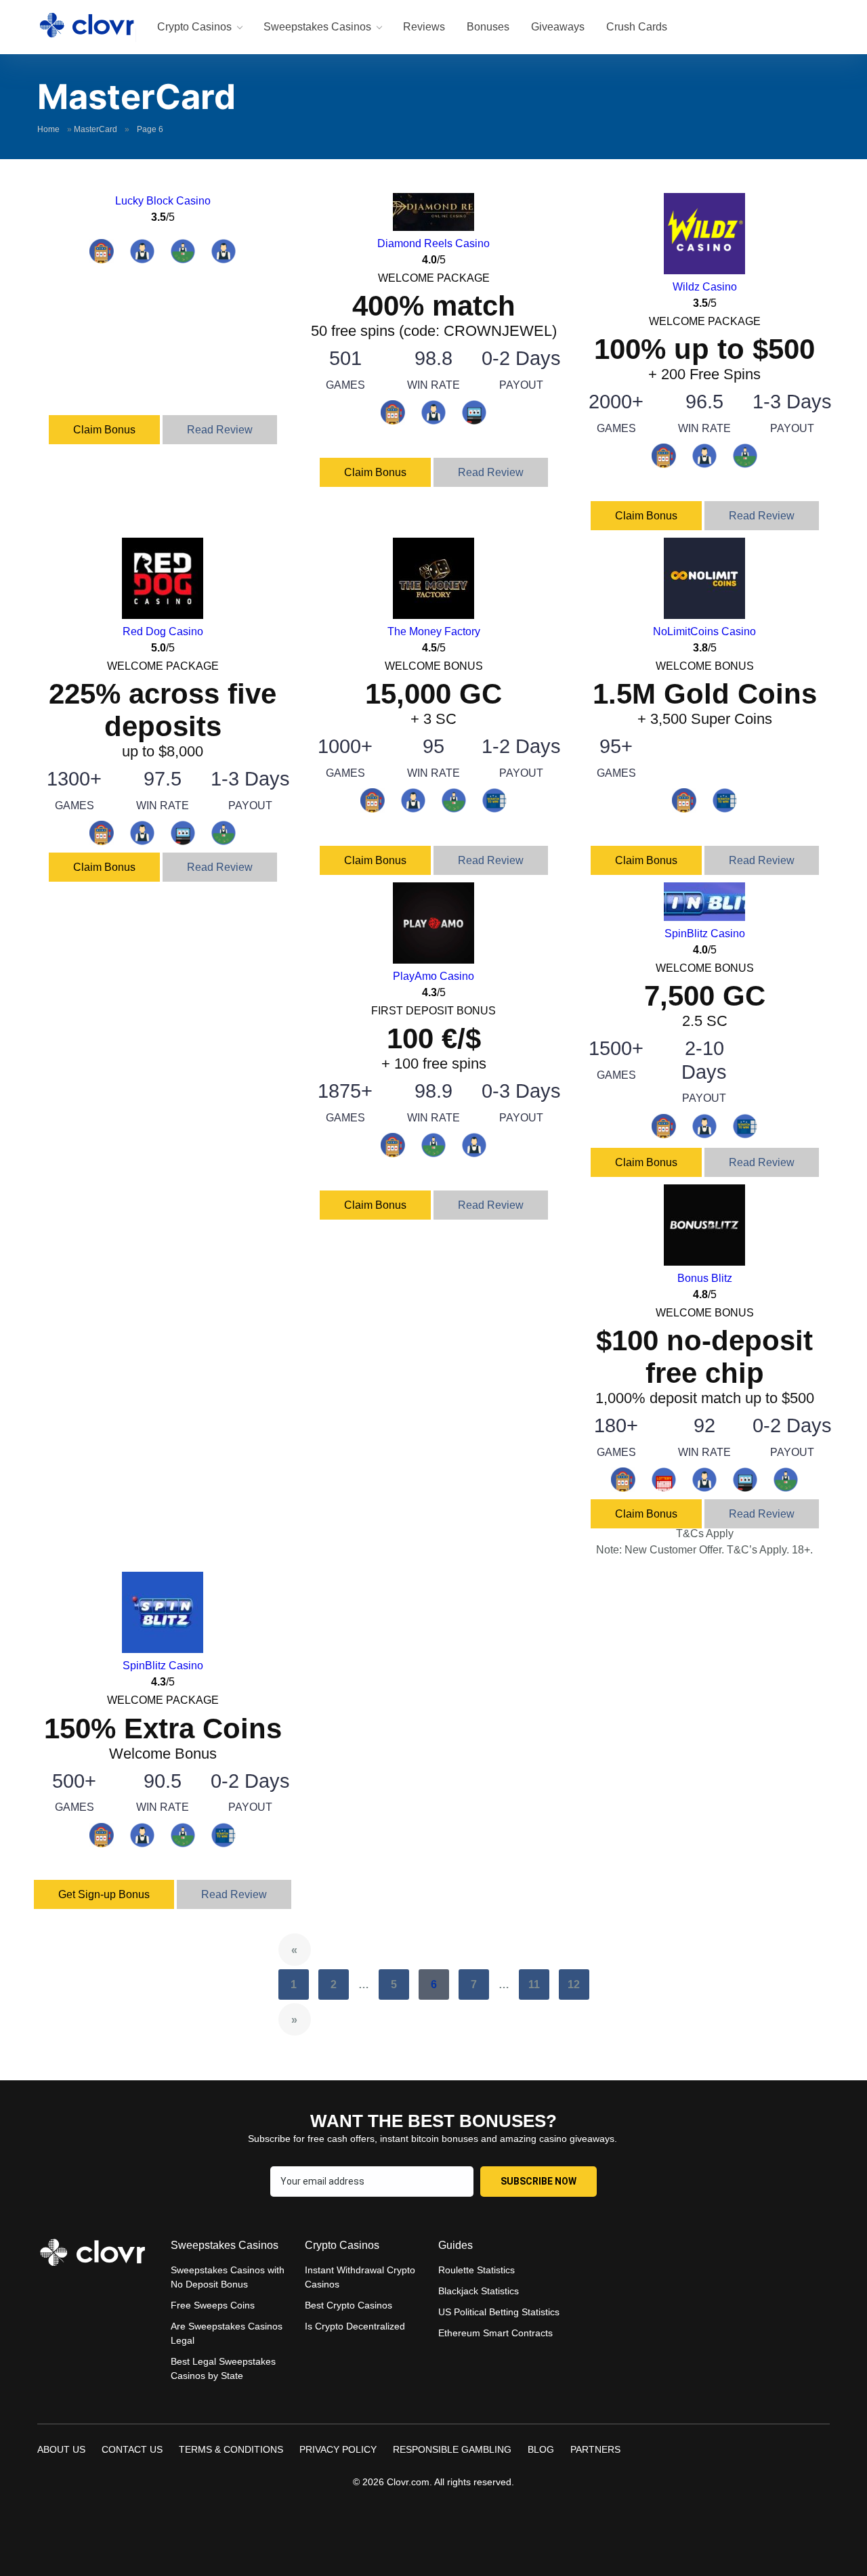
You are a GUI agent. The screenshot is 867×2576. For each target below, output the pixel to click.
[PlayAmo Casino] (433, 960)
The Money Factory (434, 631)
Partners (595, 2449)
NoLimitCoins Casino (704, 631)
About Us (61, 2449)
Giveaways (558, 27)
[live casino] (142, 258)
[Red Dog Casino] (163, 615)
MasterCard (96, 129)
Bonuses (488, 27)
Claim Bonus (104, 430)
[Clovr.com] (87, 25)
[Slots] (102, 258)
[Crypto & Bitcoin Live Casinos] (224, 258)
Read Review (220, 430)
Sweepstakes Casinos (317, 27)
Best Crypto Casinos (348, 2305)
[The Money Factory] (433, 615)
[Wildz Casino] (704, 271)
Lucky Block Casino (163, 201)
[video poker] (474, 420)
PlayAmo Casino (433, 976)
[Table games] (183, 258)
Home (48, 129)
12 (574, 1984)
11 (534, 1984)
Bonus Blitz (705, 1278)
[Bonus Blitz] (704, 1262)
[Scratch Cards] (494, 808)
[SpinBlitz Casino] (704, 917)
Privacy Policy (338, 2449)
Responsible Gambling (452, 2449)
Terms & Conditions (231, 2449)
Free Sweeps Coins (213, 2305)
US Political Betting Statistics (499, 2312)
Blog (541, 2449)
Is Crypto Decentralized (355, 2326)
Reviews (424, 27)
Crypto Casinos (194, 27)
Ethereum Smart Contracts (495, 2333)
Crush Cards (637, 27)
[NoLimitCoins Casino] (704, 615)
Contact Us (132, 2449)
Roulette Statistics (477, 2270)
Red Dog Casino (163, 631)
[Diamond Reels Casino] (433, 227)
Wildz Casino (705, 287)
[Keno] (664, 1487)
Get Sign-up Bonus (104, 1894)
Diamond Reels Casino (433, 243)
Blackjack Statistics (479, 2291)
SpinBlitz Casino (705, 933)
